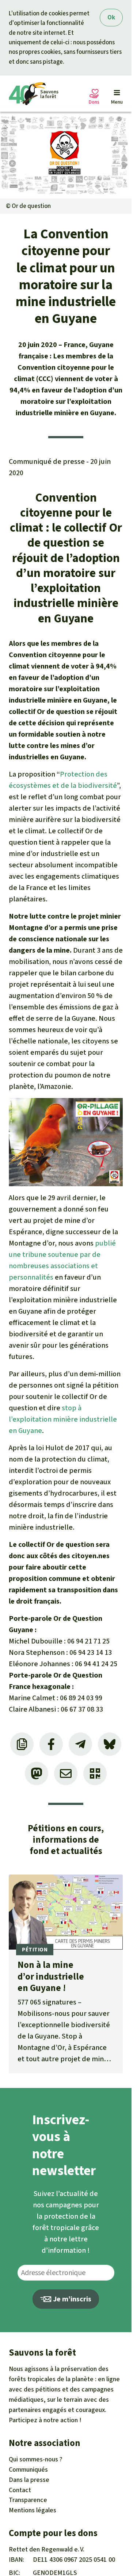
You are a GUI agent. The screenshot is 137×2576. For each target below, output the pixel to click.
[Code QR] (95, 1773)
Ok (111, 17)
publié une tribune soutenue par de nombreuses (62, 1255)
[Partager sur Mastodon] (37, 1773)
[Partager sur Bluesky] (110, 1744)
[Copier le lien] (22, 1744)
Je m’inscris (71, 2299)
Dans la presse (29, 2480)
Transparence (28, 2500)
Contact (20, 2490)
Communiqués (28, 2469)
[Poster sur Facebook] (51, 1744)
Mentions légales (33, 2510)
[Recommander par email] (66, 1773)
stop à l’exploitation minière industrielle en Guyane (63, 1419)
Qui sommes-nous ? (36, 2459)
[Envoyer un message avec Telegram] (80, 1744)
